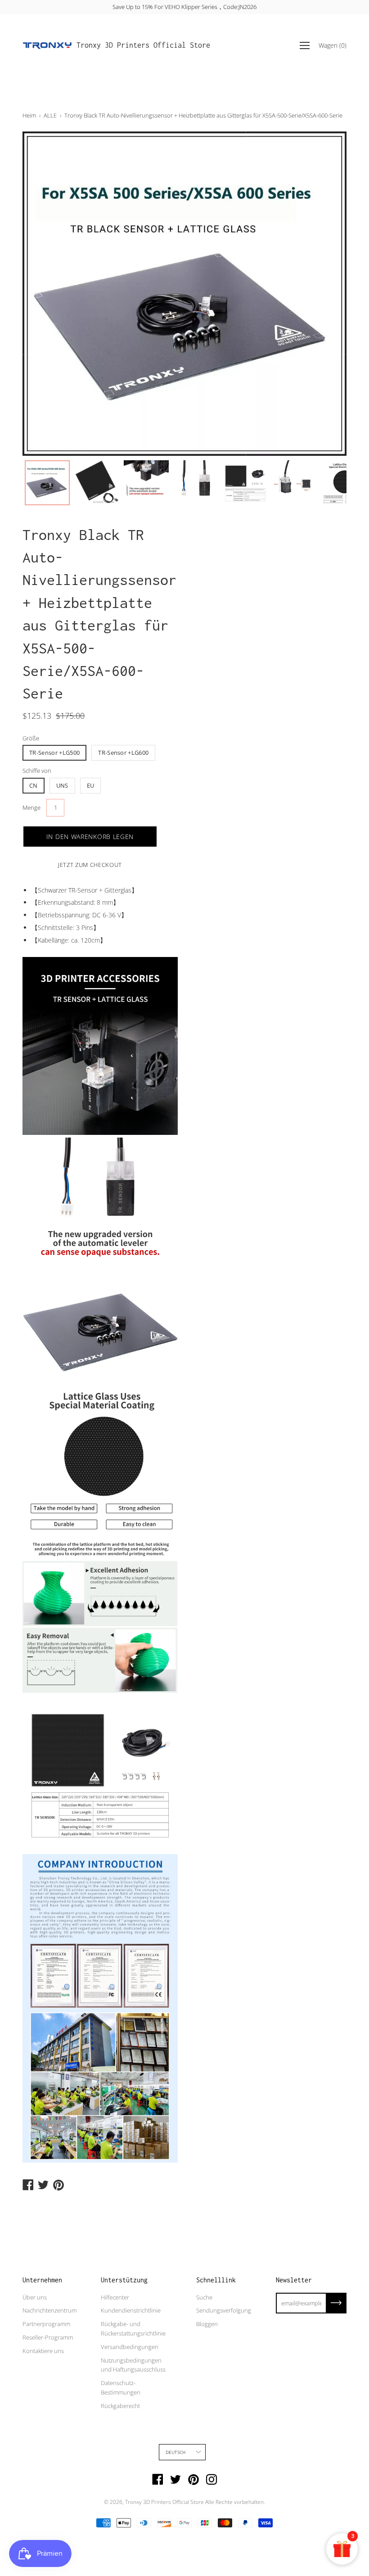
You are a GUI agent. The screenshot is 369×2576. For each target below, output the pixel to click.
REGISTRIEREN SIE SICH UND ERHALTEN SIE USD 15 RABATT (184, 7)
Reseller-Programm (48, 2337)
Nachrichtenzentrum (49, 2310)
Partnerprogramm (46, 2324)
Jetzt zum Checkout (90, 865)
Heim (29, 115)
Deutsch (175, 2452)
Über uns (35, 2297)
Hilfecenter (115, 2297)
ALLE (50, 115)
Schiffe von (37, 771)
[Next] (324, 294)
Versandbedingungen (130, 2347)
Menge (31, 807)
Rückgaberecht (120, 2406)
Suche (204, 2297)
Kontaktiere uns (43, 2351)
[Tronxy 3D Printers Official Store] (47, 45)
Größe (31, 738)
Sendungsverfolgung (224, 2310)
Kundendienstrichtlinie (131, 2310)
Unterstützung (124, 2280)
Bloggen (207, 2324)
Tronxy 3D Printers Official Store (143, 45)
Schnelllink (216, 2280)
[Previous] (45, 294)
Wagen (333, 45)
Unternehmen (42, 2280)
